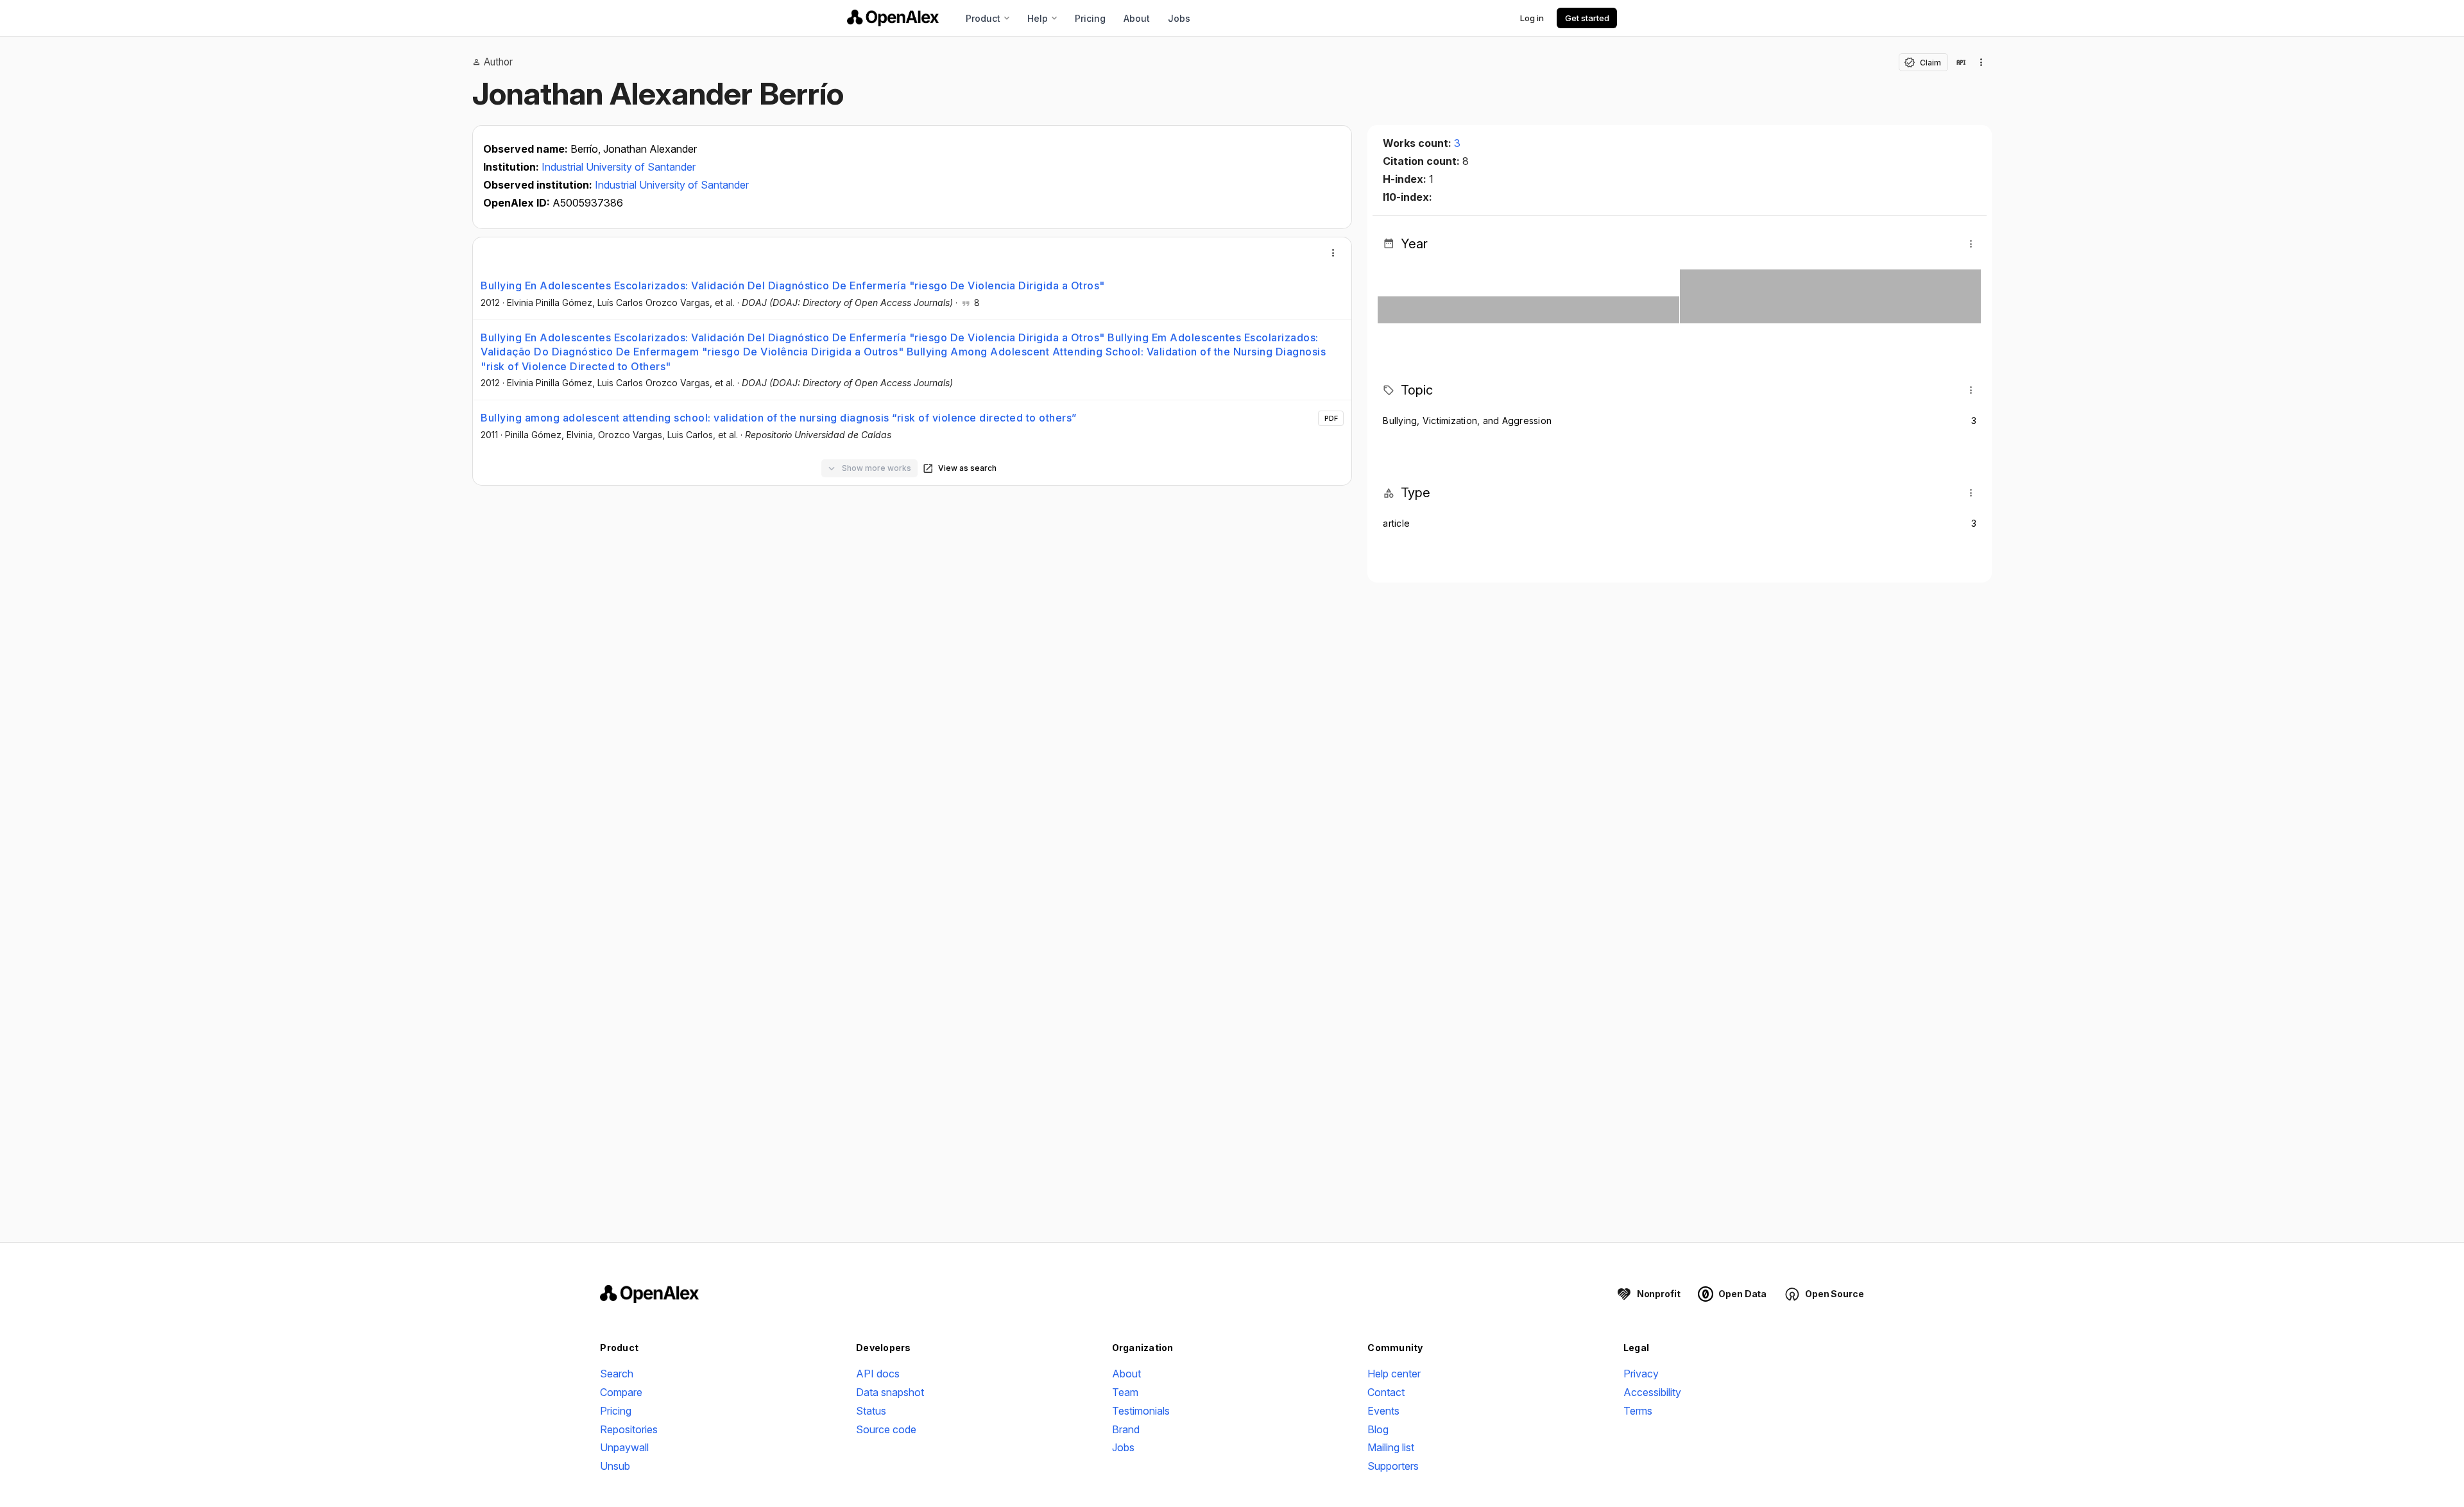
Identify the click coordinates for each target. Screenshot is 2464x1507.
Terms (1638, 1411)
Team (1125, 1392)
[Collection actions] (1981, 62)
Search (617, 1374)
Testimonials (1141, 1411)
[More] (1333, 253)
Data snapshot (890, 1392)
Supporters (1393, 1466)
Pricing (1090, 18)
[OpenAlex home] (893, 18)
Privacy (1641, 1374)
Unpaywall (624, 1447)
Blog (1378, 1429)
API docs (878, 1374)
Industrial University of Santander (619, 167)
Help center (1394, 1374)
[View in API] (1961, 62)
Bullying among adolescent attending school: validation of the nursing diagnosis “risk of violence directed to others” (779, 418)
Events (1383, 1411)
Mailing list (1391, 1447)
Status (871, 1411)
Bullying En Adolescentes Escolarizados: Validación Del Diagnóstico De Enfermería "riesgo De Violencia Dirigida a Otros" (793, 285)
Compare (621, 1392)
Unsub (615, 1466)
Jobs (1179, 18)
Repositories (629, 1429)
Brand (1126, 1429)
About (1137, 18)
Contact (1386, 1392)
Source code (886, 1429)
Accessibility (1652, 1392)
